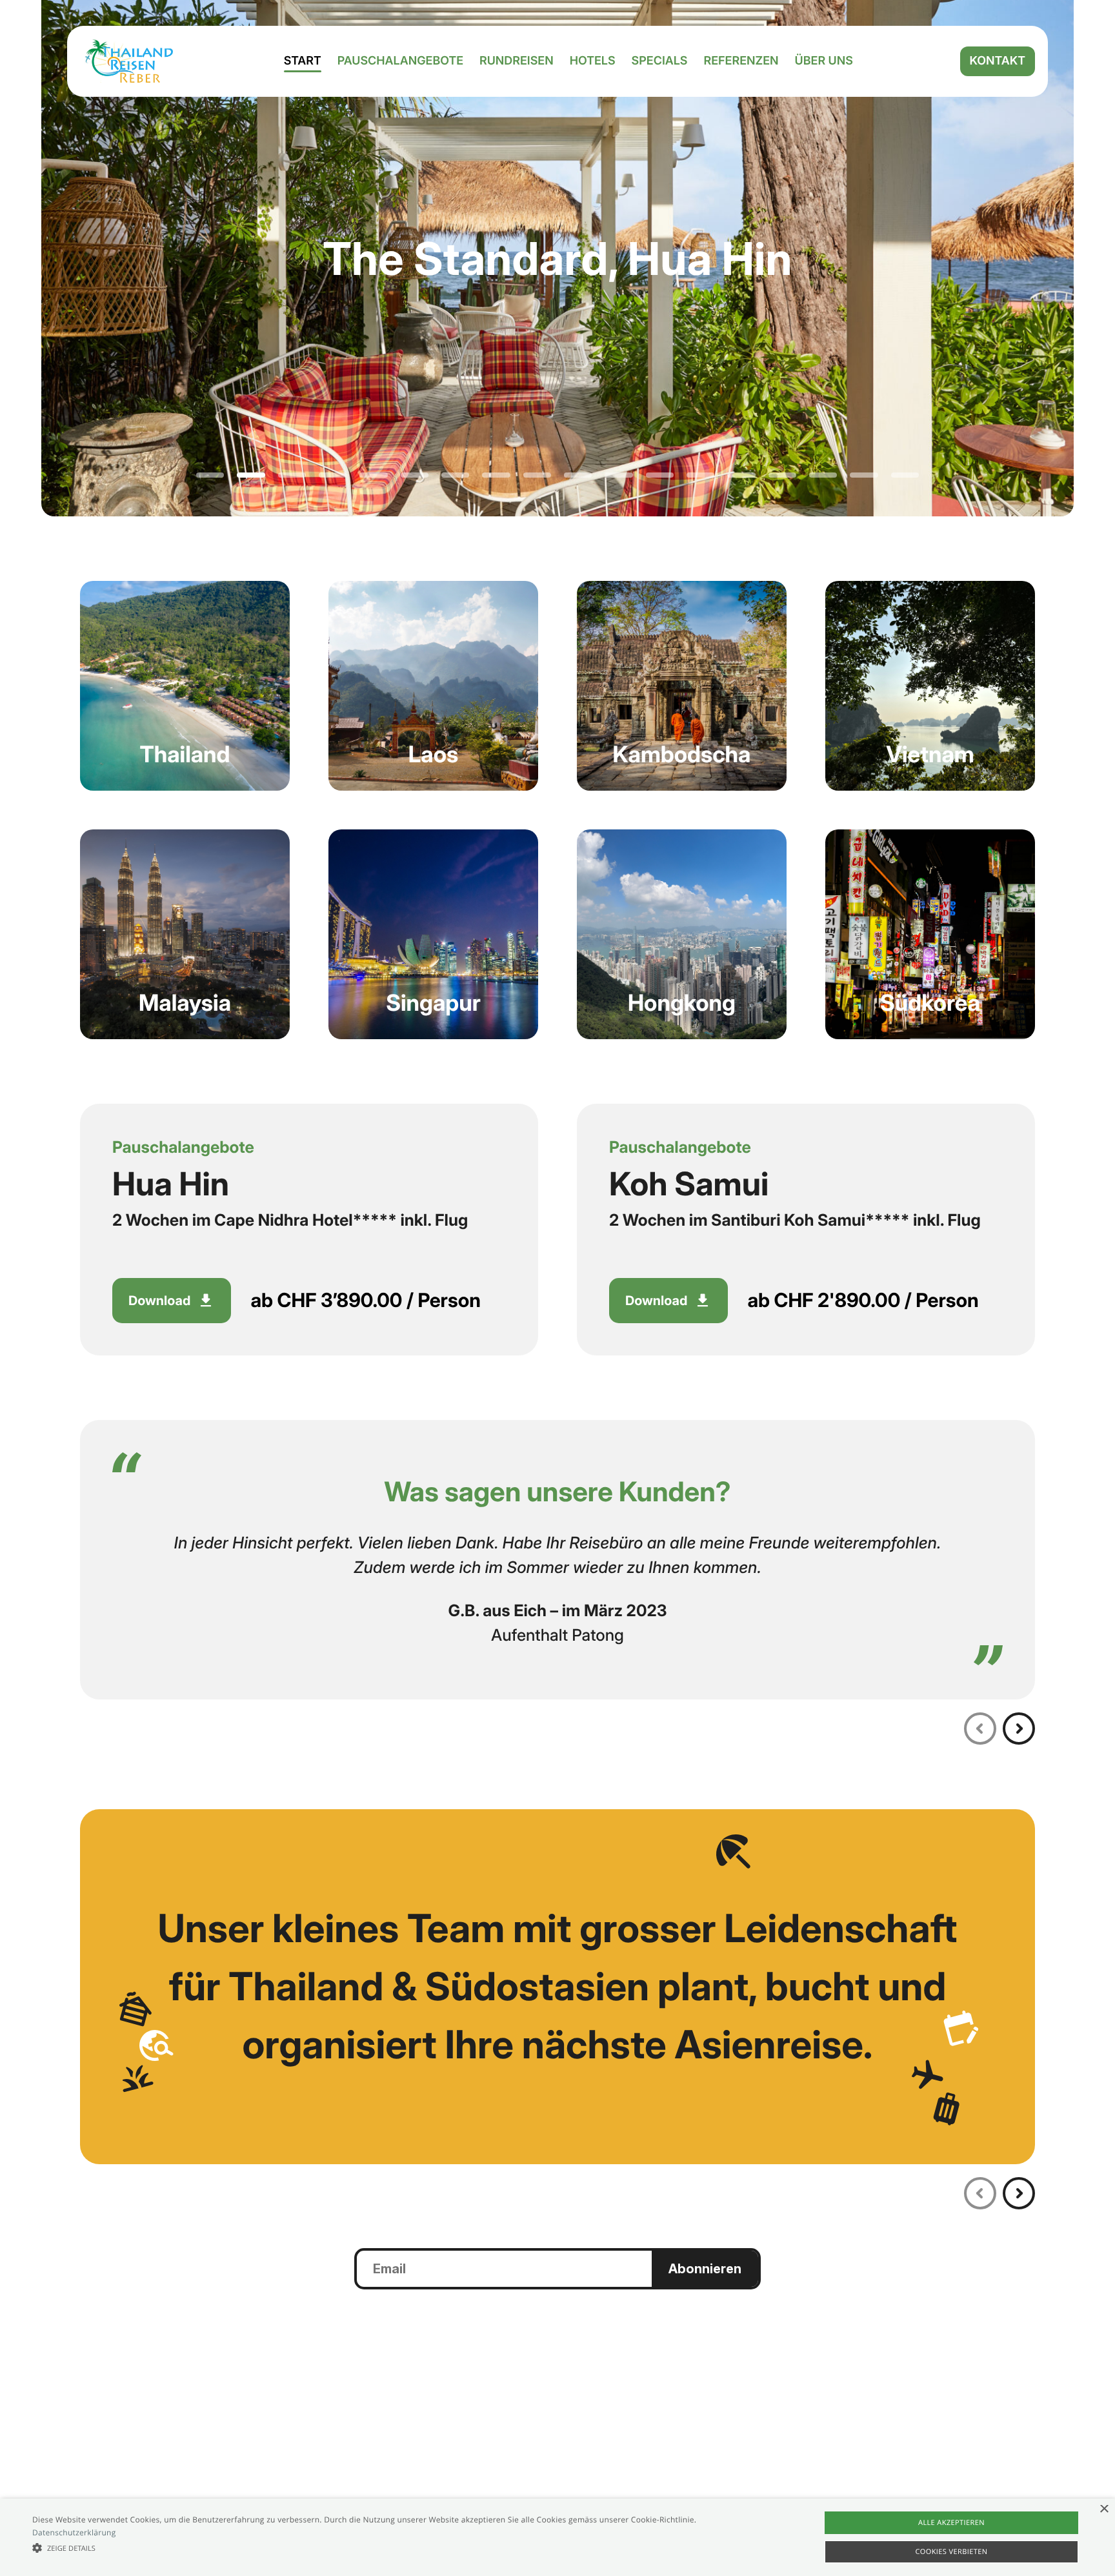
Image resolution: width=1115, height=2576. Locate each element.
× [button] (1104, 2510)
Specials (660, 61)
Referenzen (741, 61)
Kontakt (998, 61)
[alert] (557, 2537)
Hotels (593, 61)
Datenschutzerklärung (74, 2532)
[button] (374, 2548)
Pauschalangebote (400, 61)
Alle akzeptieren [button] (951, 2523)
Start (303, 61)
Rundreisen (517, 61)
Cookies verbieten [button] (952, 2552)
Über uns (824, 61)
